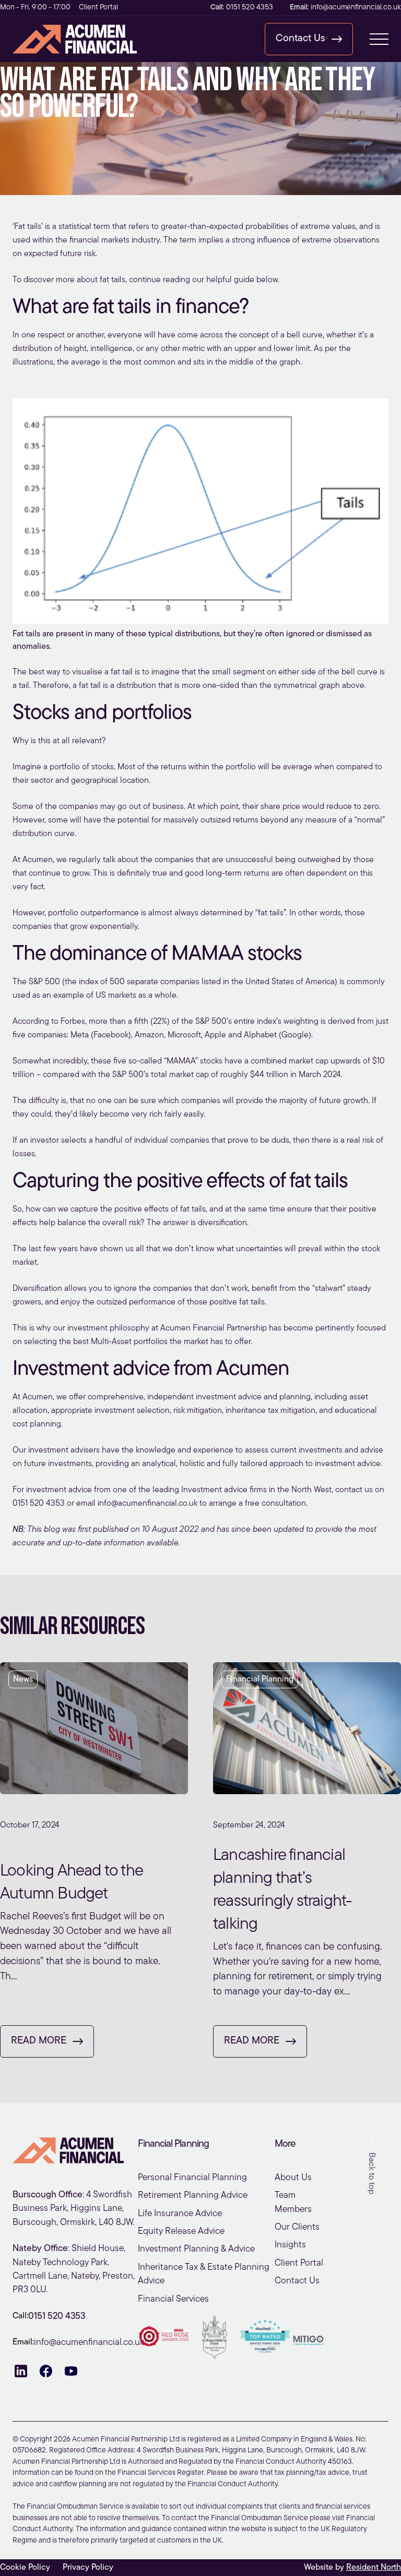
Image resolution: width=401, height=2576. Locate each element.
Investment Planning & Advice (196, 2249)
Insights (290, 2245)
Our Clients (297, 2227)
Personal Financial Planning (192, 2178)
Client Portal (98, 8)
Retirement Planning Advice (193, 2196)
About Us (293, 2178)
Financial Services (173, 2299)
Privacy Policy (88, 2568)
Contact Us (297, 2281)
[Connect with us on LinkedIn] (21, 2371)
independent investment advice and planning (229, 1397)
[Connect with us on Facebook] (46, 2371)
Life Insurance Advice (180, 2214)
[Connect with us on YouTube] (71, 2371)
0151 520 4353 (39, 1504)
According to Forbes (49, 1022)
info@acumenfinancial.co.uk (148, 1504)
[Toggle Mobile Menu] (379, 39)
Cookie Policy (25, 2568)
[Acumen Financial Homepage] (81, 39)
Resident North (374, 2568)
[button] (309, 39)
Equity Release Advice (181, 2232)
